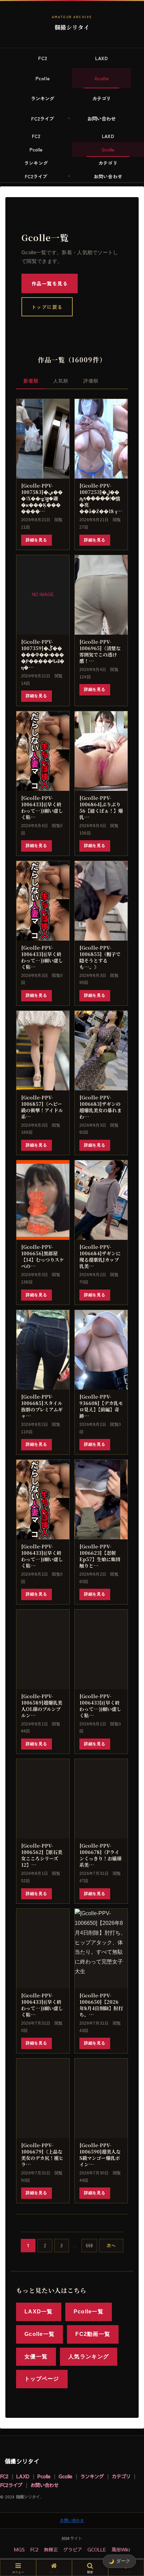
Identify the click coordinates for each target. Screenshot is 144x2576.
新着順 (31, 381)
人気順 (61, 381)
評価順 (91, 381)
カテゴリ (121, 2476)
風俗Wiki (121, 2549)
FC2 (4, 2476)
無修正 (51, 2549)
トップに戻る (47, 307)
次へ (111, 2245)
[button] (130, 1522)
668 (89, 2245)
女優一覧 (36, 2357)
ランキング (92, 2476)
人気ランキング (89, 2357)
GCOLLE (97, 2549)
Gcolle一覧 (40, 2334)
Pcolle (44, 2476)
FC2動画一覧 (93, 2334)
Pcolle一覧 (89, 2312)
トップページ (42, 2379)
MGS (19, 2549)
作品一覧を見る (50, 283)
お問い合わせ (45, 2485)
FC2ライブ (11, 2485)
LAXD (23, 2476)
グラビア (73, 2549)
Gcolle (65, 2476)
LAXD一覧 (39, 2312)
